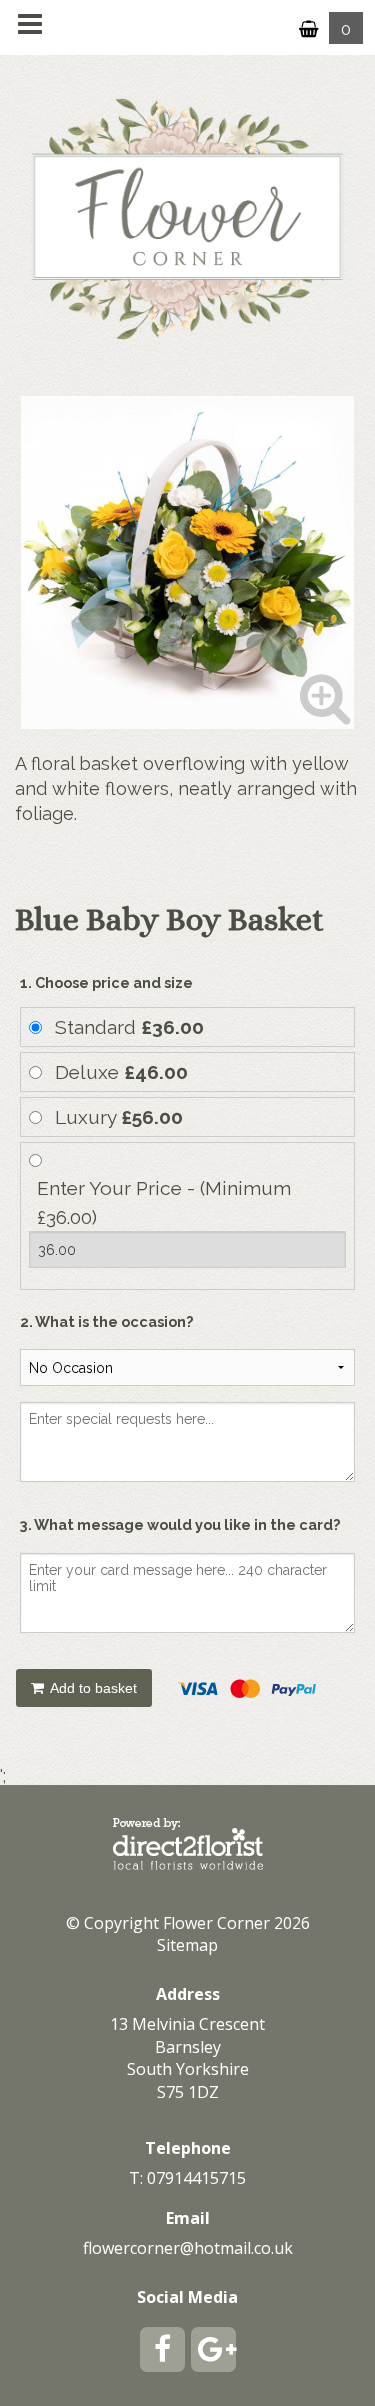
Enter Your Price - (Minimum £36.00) (164, 1202)
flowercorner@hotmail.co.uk (188, 2248)
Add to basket (92, 1688)
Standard (129, 1027)
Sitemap (187, 1945)
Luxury (119, 1117)
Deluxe (121, 1072)
